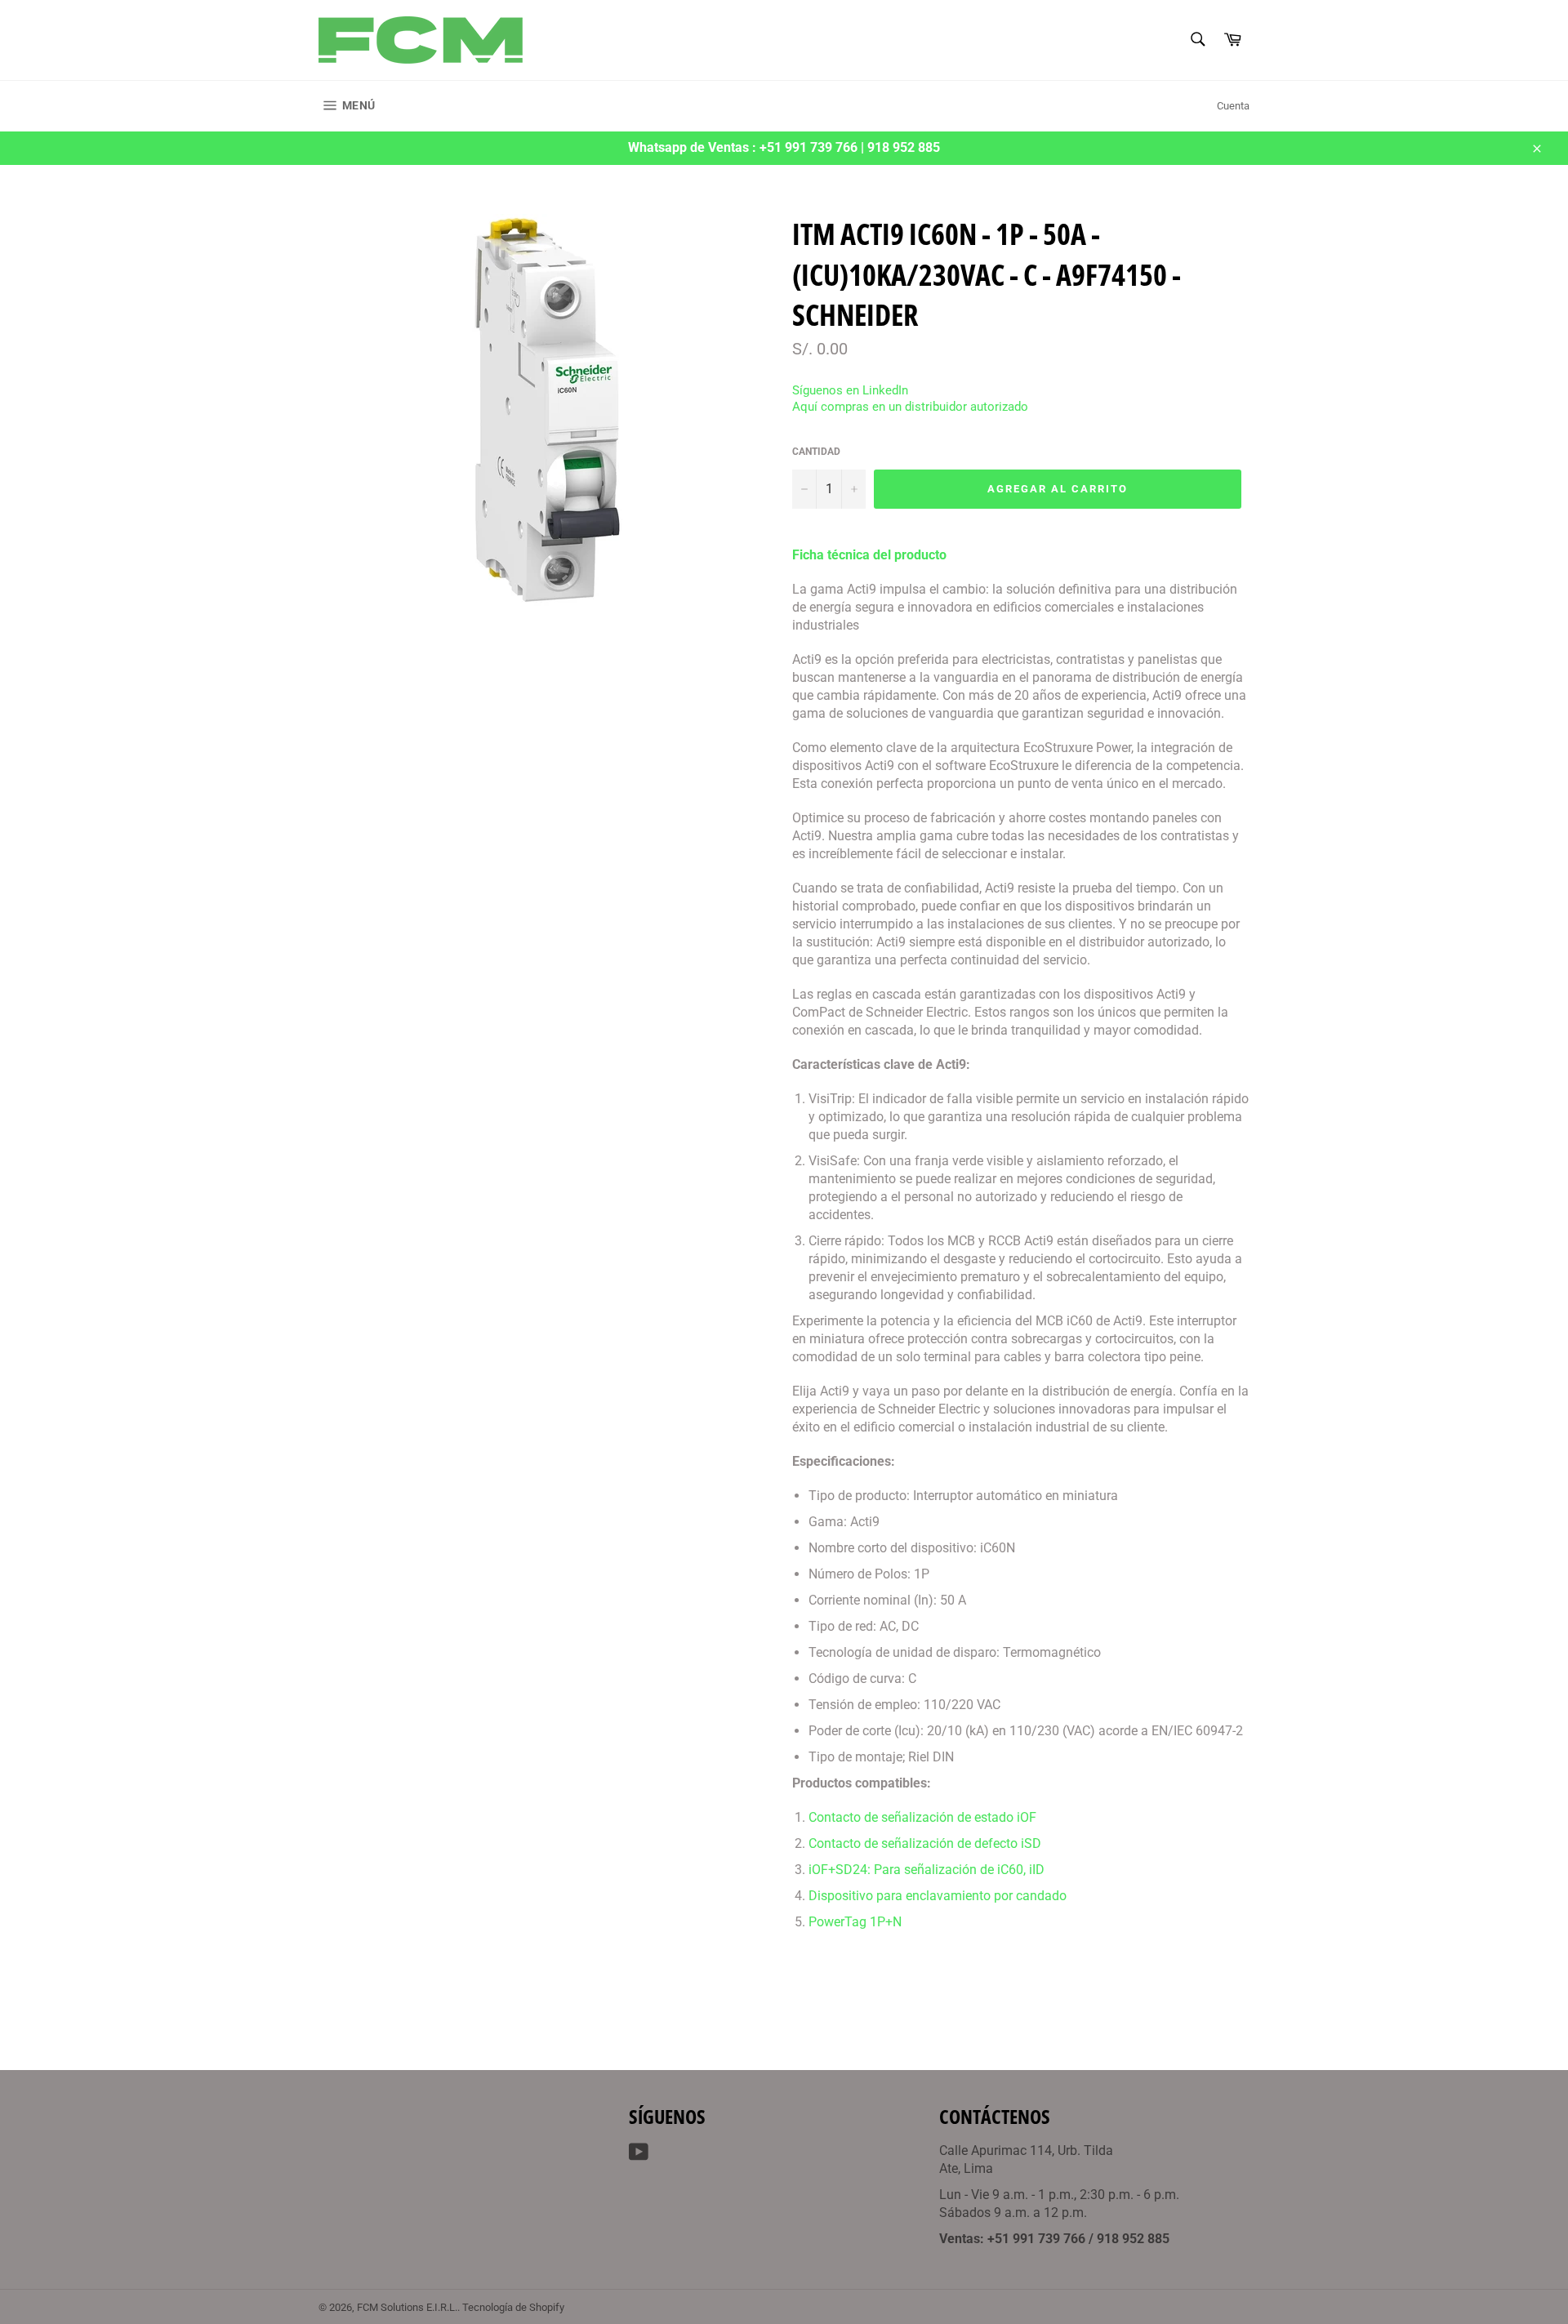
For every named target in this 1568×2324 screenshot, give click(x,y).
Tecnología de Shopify (513, 2307)
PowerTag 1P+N (855, 1922)
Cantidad (816, 452)
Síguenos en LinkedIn (850, 390)
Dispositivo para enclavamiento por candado (938, 1896)
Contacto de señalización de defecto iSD (925, 1843)
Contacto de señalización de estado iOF (922, 1817)
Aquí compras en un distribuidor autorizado (910, 407)
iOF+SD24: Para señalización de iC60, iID (927, 1870)
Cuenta (1233, 106)
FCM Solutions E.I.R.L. (407, 2307)
